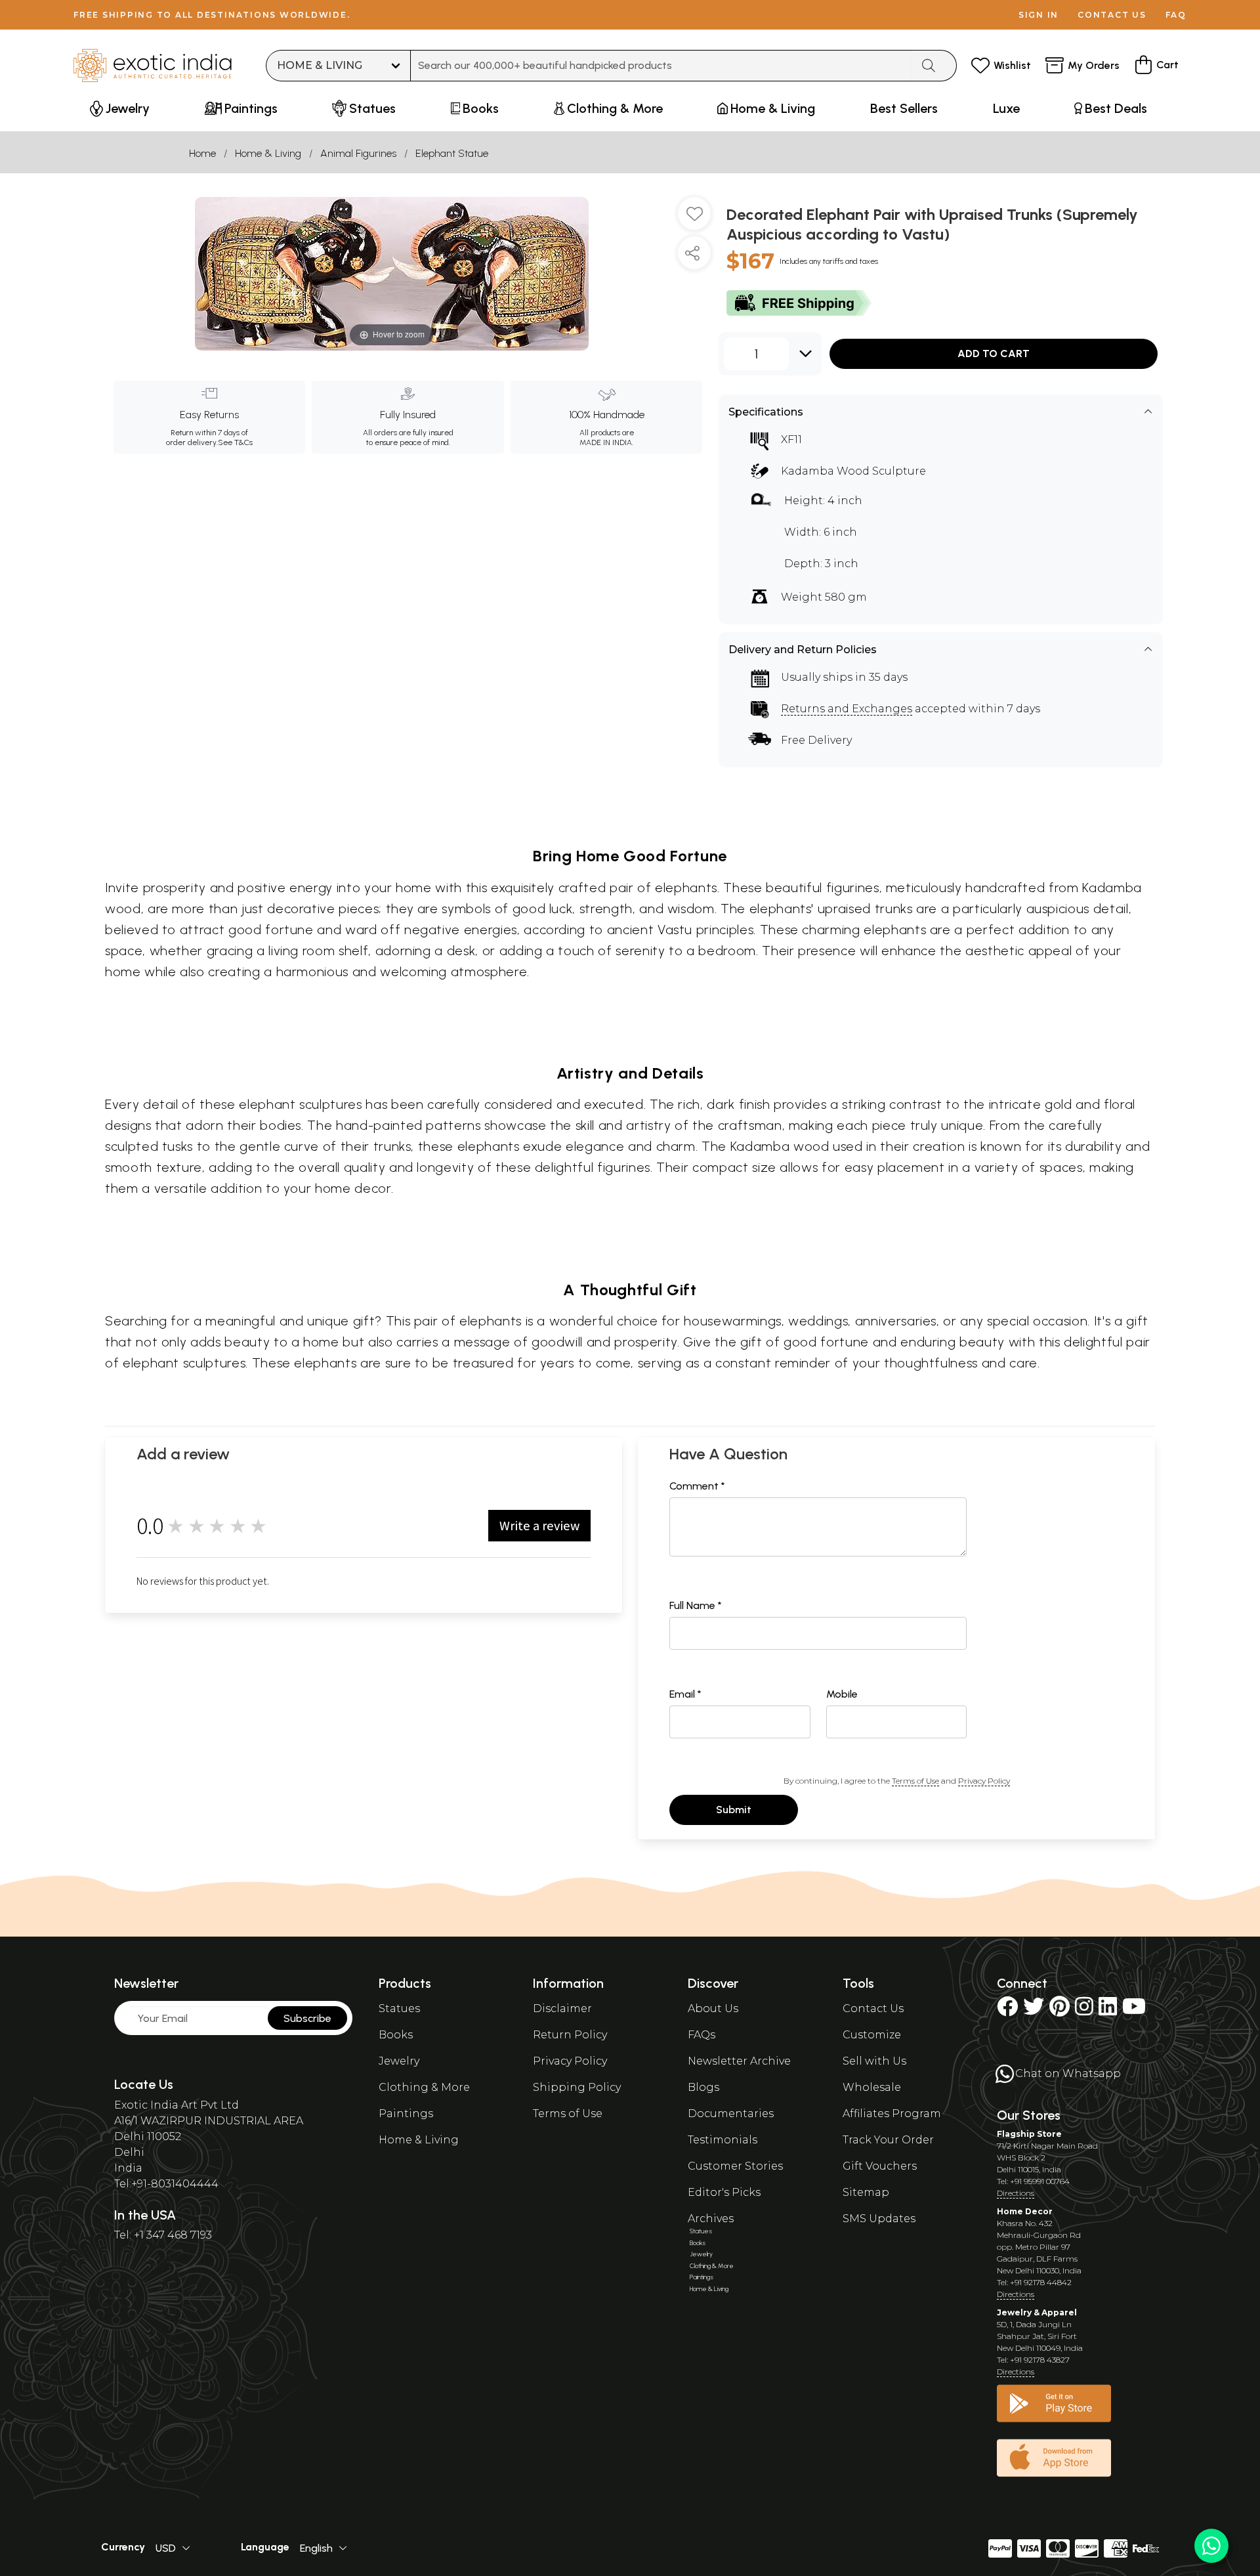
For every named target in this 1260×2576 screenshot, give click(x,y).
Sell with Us (874, 2061)
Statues (399, 2008)
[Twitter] (1034, 2010)
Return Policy (570, 2035)
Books (396, 2035)
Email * (685, 1694)
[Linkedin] (1108, 2010)
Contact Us (873, 2008)
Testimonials (723, 2140)
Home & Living (268, 153)
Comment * (697, 1486)
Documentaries (731, 2114)
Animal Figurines (358, 153)
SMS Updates (879, 2219)
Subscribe (307, 2018)
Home (202, 153)
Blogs (703, 2087)
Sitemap (866, 2192)
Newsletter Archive (739, 2061)
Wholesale (872, 2087)
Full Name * (696, 1605)
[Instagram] (1084, 2010)
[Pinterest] (1060, 2010)
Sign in (1039, 15)
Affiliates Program (892, 2114)
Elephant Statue (452, 153)
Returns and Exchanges (847, 709)
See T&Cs (235, 442)
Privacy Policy (984, 1781)
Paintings (406, 2114)
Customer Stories (735, 2166)
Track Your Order (888, 2140)
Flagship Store (1029, 2134)
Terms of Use (915, 1781)
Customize (872, 2035)
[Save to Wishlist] (694, 219)
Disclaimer (562, 2008)
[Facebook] (1007, 2010)
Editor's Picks (724, 2192)
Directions (1016, 2193)
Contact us (1112, 15)
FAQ (1176, 15)
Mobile (842, 1694)
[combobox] (661, 66)
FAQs (702, 2035)
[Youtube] (1134, 2010)
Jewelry (399, 2061)
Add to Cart (994, 354)
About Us (713, 2008)
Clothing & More (424, 2087)
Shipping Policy (577, 2087)
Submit (734, 1810)
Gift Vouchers (880, 2166)
